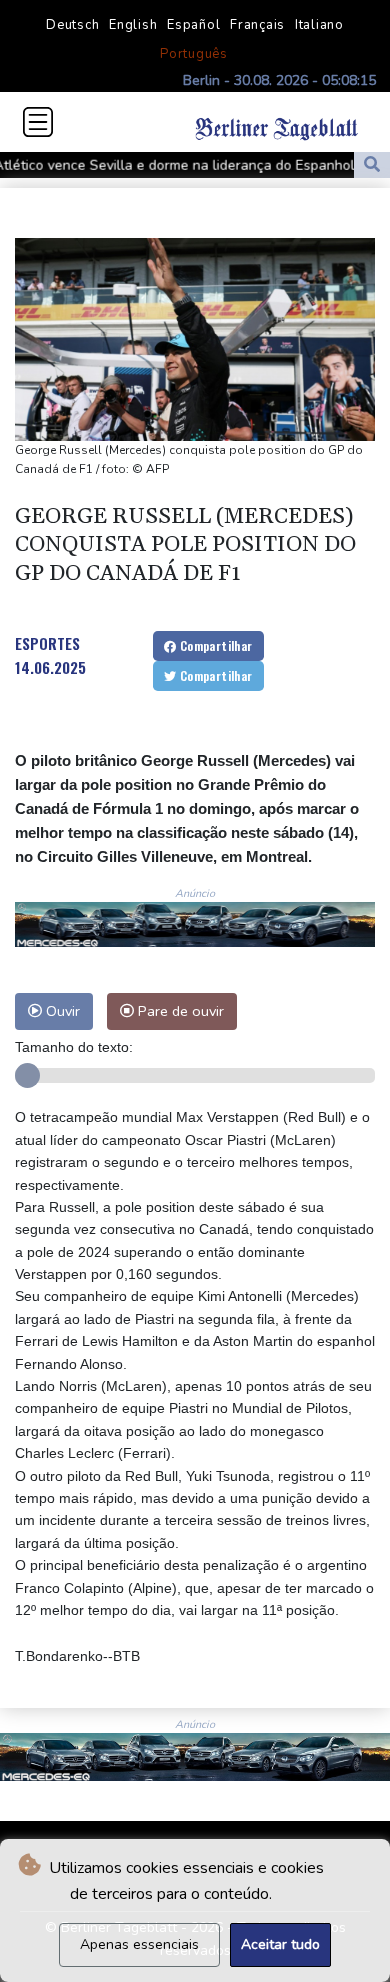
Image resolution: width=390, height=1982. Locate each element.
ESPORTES (47, 643)
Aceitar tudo (280, 1944)
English (133, 25)
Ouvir (61, 1011)
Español (193, 25)
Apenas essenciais (139, 1944)
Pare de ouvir (179, 1011)
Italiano (319, 25)
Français (257, 25)
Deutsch (72, 25)
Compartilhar (214, 645)
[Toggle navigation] (38, 122)
